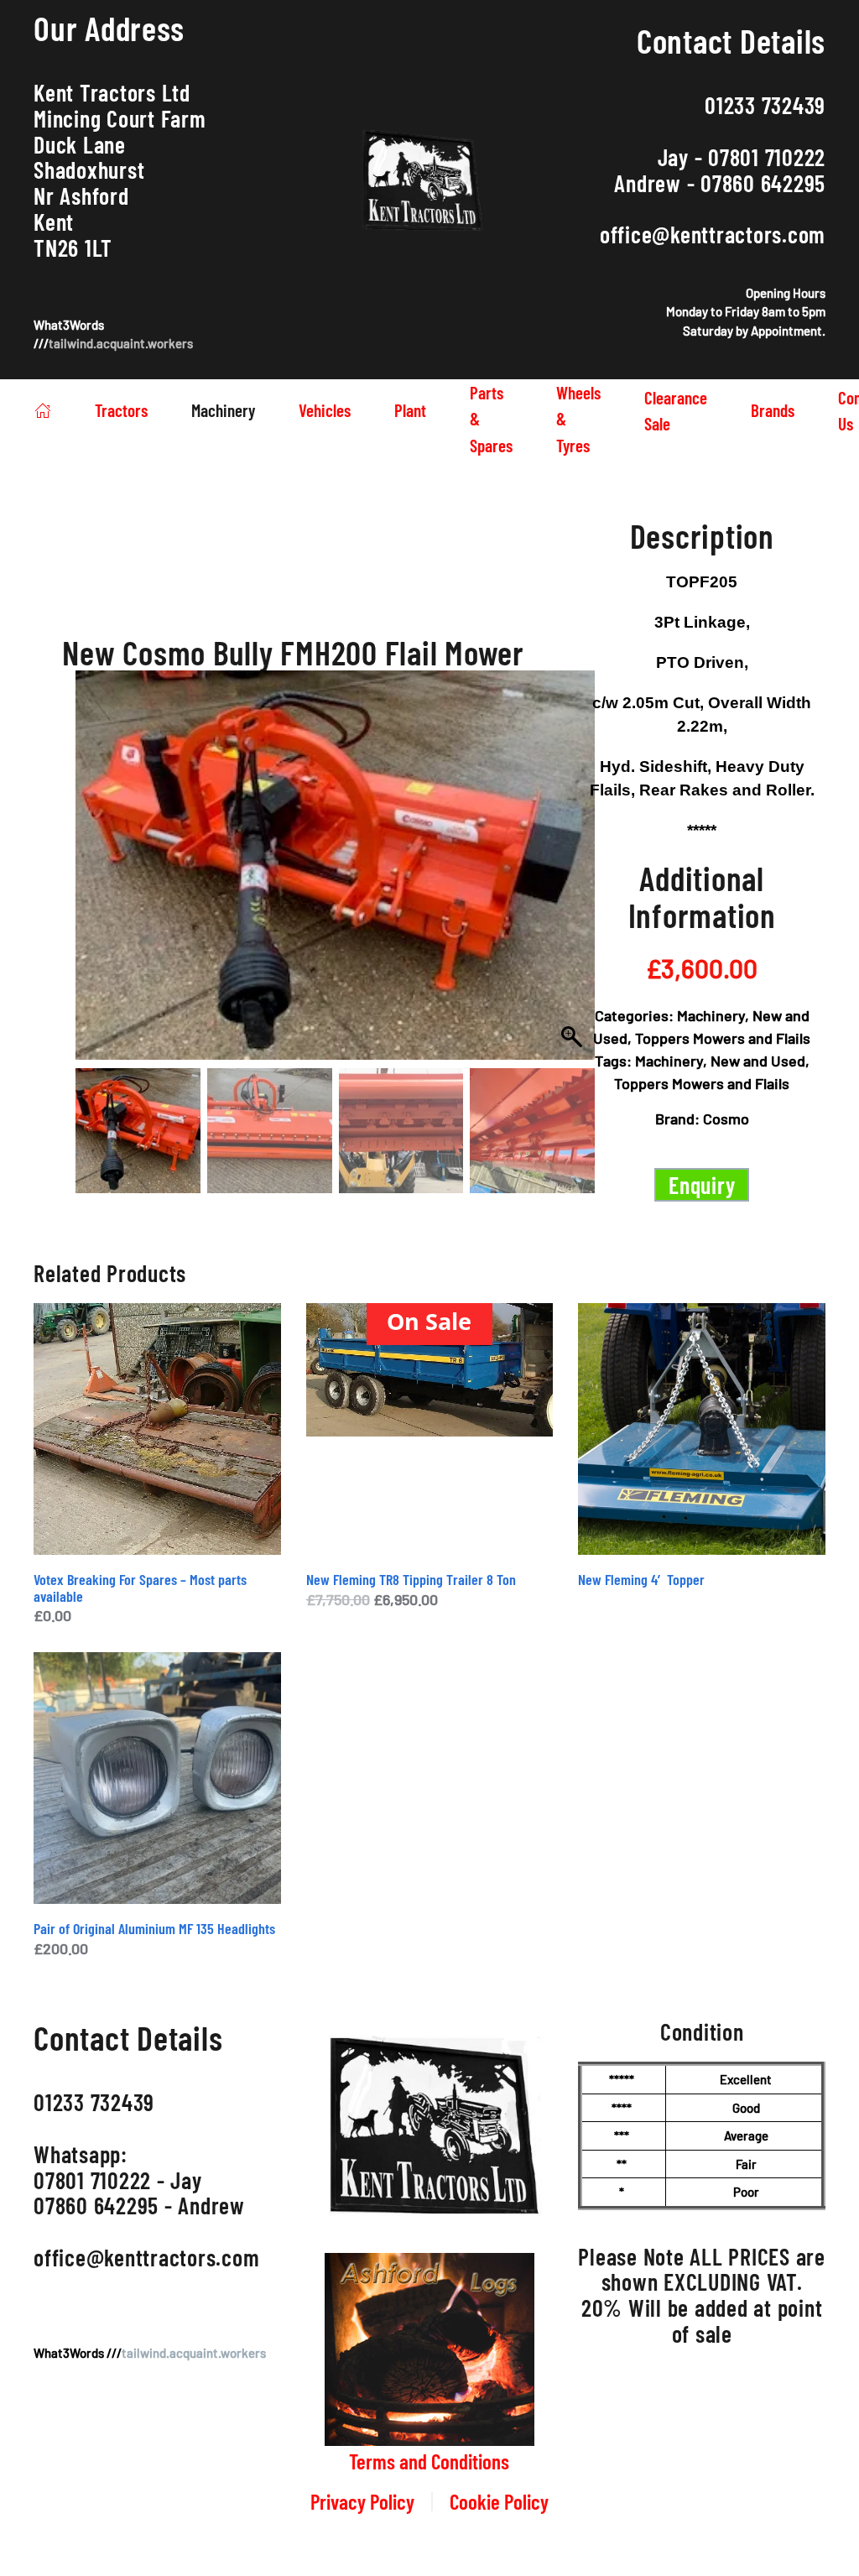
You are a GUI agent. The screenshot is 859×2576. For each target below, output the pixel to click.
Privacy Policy (362, 2501)
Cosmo (726, 1119)
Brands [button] (773, 410)
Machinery (711, 1015)
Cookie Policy (499, 2501)
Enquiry (702, 1185)
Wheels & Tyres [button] (578, 419)
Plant (410, 410)
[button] (104, 886)
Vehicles (325, 410)
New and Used (758, 1061)
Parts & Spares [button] (491, 419)
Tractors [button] (121, 410)
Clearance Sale (676, 411)
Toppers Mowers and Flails (723, 1038)
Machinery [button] (223, 410)
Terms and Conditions (429, 2461)
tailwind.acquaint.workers (121, 343)
